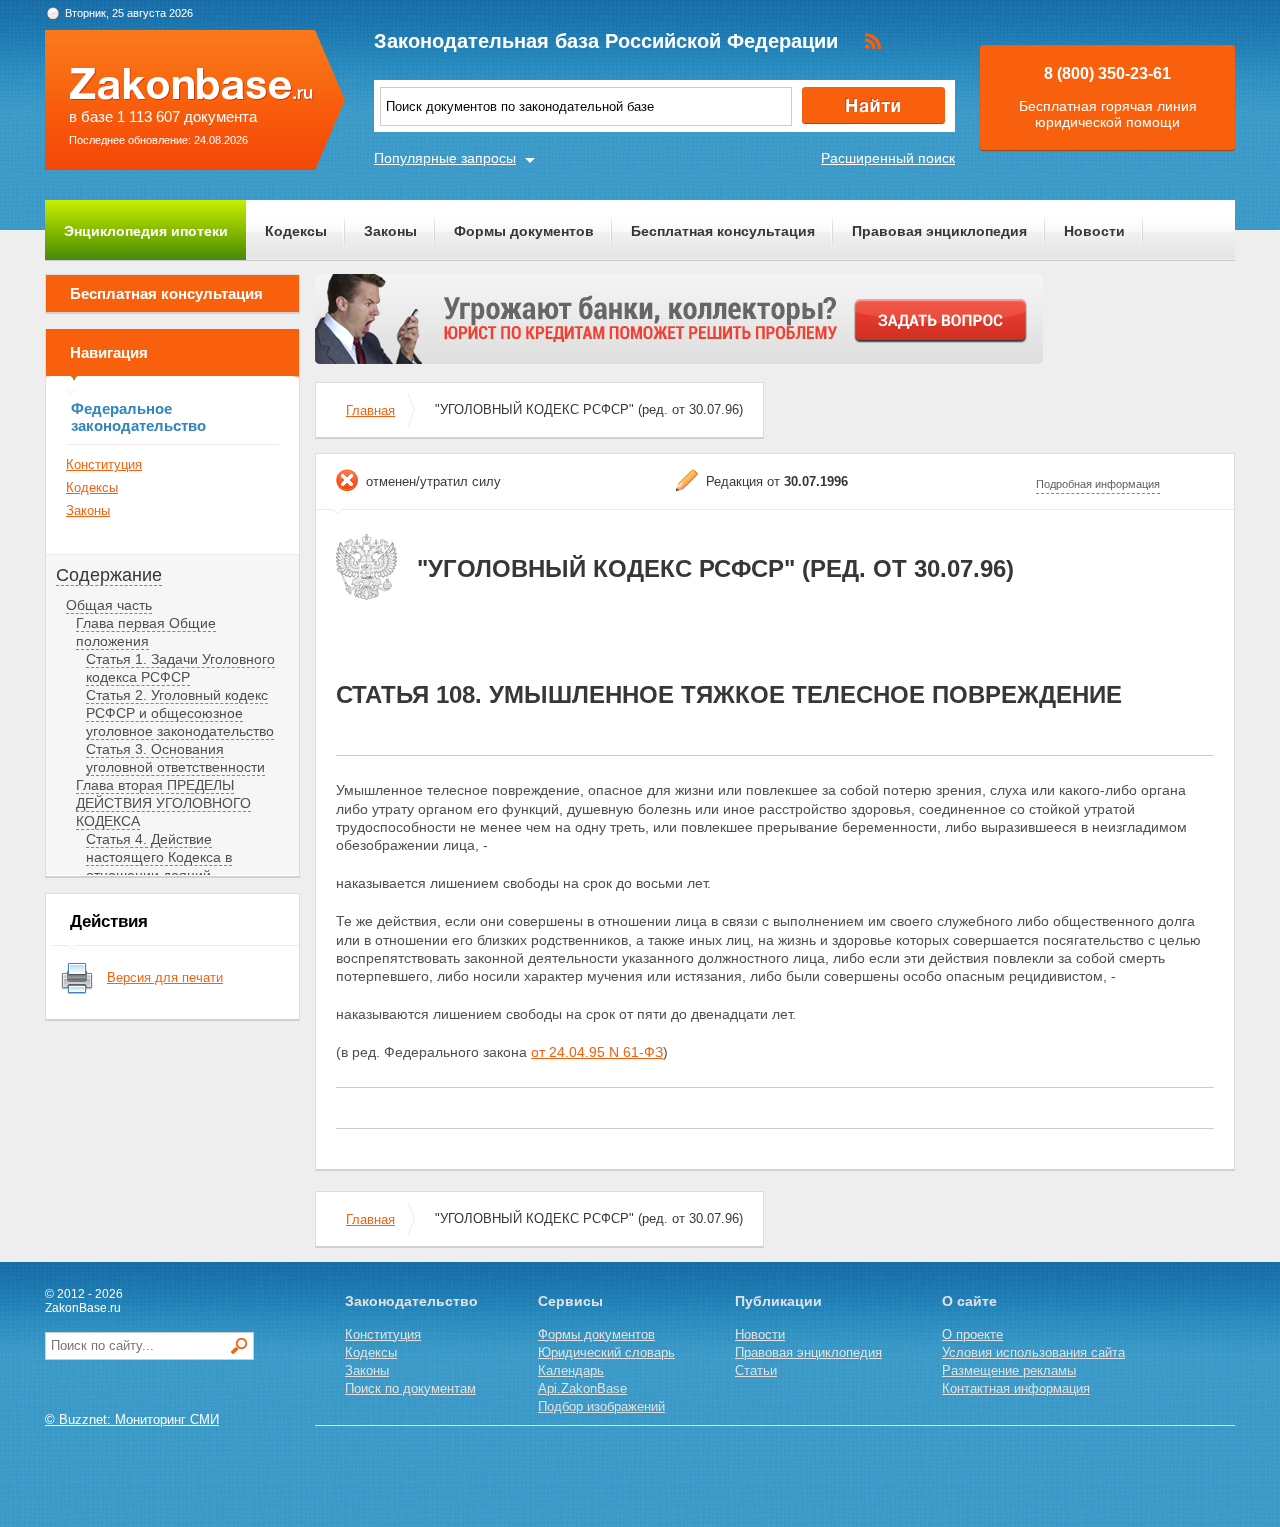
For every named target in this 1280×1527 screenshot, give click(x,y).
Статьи (756, 1370)
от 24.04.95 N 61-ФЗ (597, 1052)
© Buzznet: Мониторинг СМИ (132, 1419)
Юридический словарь (606, 1352)
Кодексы (296, 231)
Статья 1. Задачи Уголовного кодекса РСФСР (180, 668)
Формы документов (524, 231)
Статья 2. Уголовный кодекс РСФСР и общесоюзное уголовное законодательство (180, 713)
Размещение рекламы (1009, 1370)
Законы (390, 231)
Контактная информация (1016, 1388)
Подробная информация (1098, 484)
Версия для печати (165, 977)
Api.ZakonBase (582, 1388)
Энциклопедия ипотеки (146, 231)
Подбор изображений (601, 1406)
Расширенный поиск (888, 158)
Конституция (104, 464)
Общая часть (109, 605)
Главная (370, 410)
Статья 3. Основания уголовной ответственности (175, 758)
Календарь (571, 1370)
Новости (1094, 231)
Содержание (109, 575)
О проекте (972, 1334)
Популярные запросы (445, 158)
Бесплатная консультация (723, 231)
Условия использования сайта (1033, 1352)
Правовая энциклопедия (939, 231)
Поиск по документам (410, 1388)
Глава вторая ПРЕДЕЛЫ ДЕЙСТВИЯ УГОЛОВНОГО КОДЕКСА (163, 803)
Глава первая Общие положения (146, 632)
